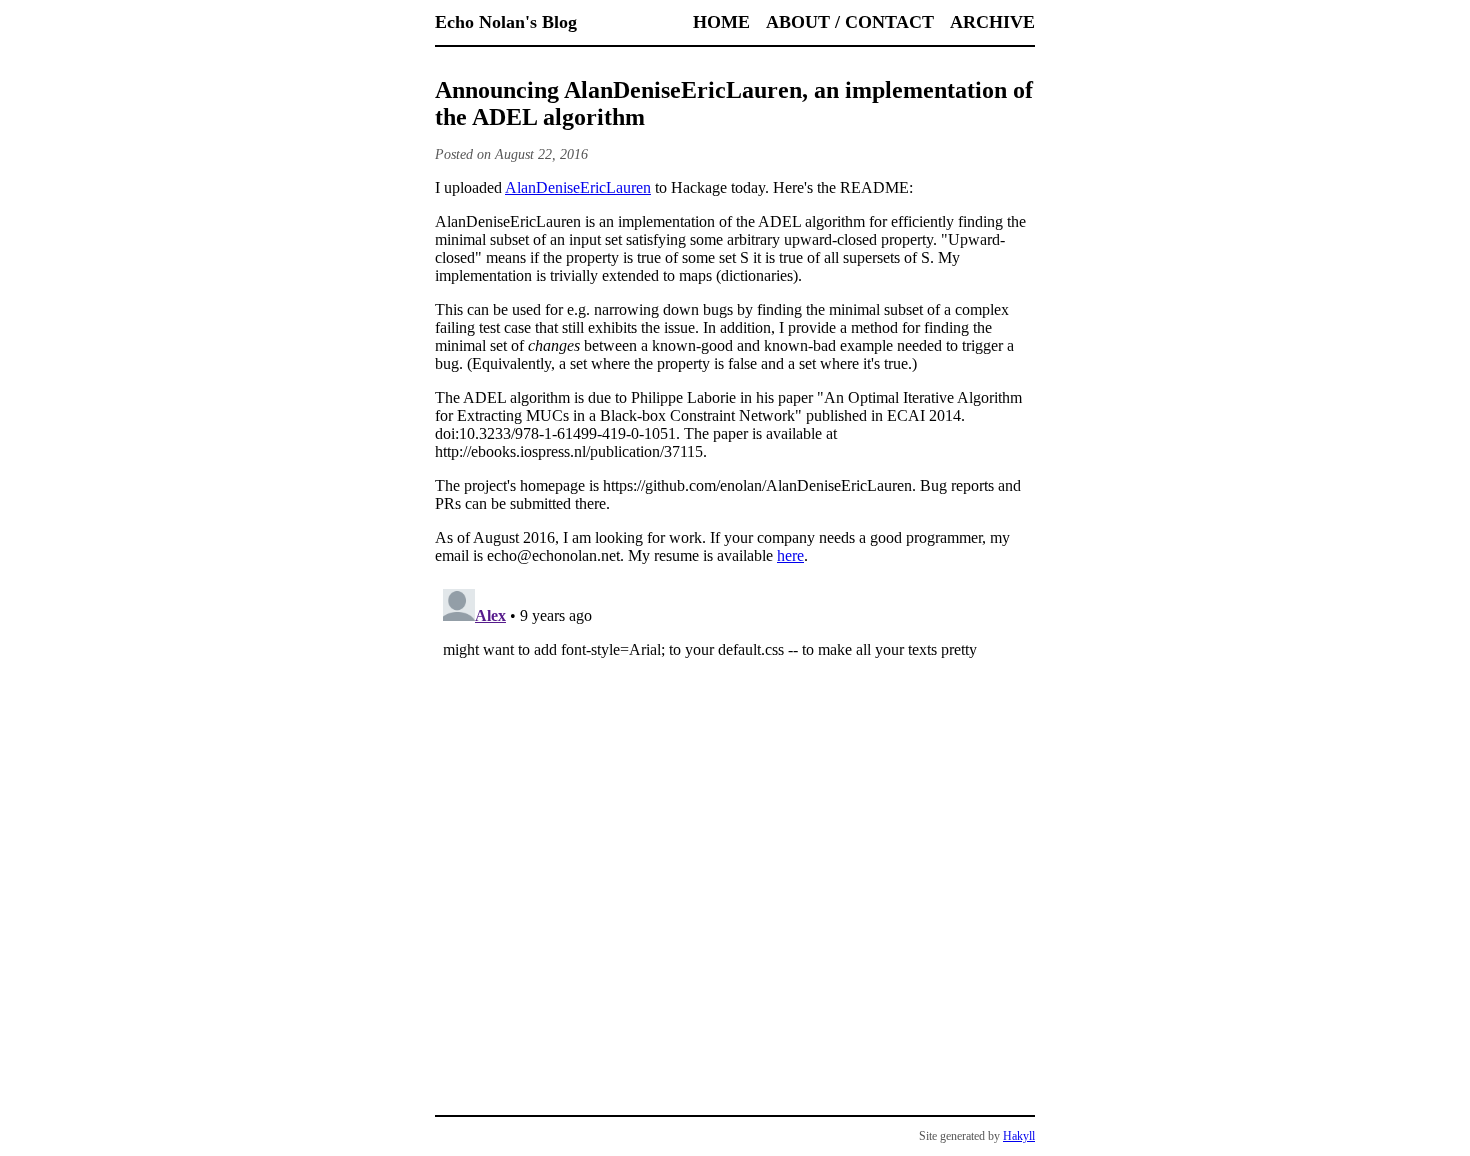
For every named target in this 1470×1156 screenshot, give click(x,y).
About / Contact (850, 22)
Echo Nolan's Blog (506, 22)
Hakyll (1019, 1136)
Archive (992, 22)
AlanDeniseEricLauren (578, 187)
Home (721, 22)
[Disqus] (735, 831)
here (790, 555)
